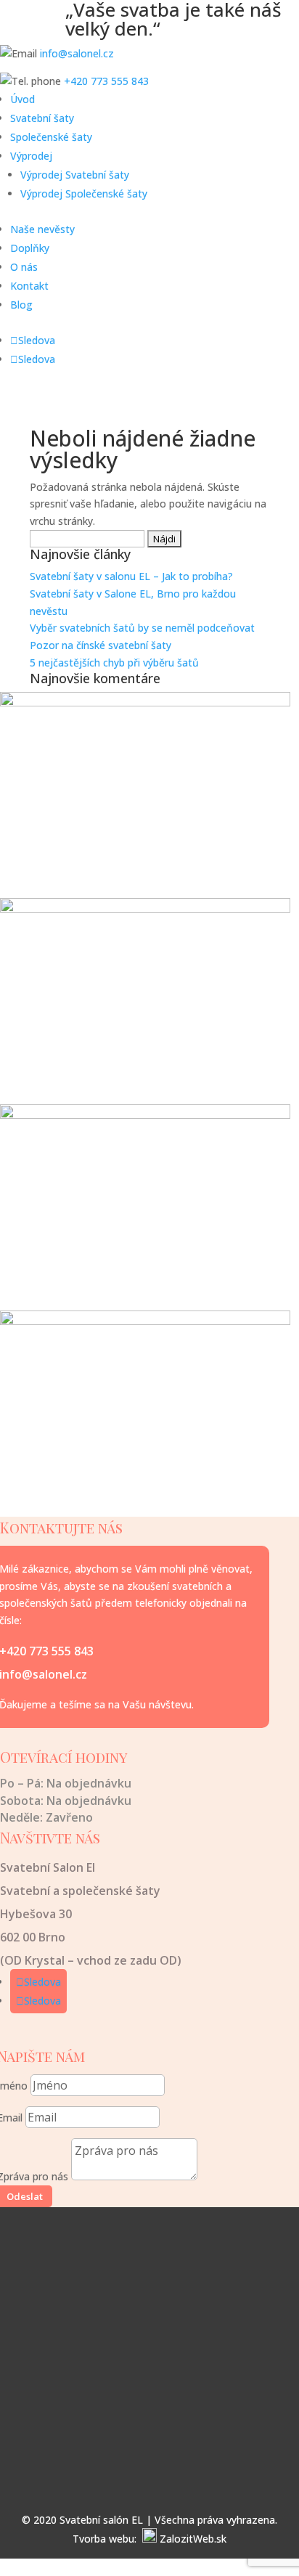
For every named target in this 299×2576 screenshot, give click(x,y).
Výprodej (31, 156)
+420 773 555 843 (106, 81)
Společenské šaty (51, 137)
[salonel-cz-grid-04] (145, 909)
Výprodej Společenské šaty (84, 193)
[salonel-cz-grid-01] (145, 702)
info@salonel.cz (77, 53)
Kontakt (29, 286)
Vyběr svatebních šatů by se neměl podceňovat (142, 628)
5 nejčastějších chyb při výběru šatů (114, 663)
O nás (24, 267)
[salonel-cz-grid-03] (145, 1115)
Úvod (22, 99)
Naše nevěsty (42, 229)
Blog (21, 305)
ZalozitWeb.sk (193, 2539)
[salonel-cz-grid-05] (145, 1321)
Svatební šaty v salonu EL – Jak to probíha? (131, 576)
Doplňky (30, 248)
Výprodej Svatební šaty (75, 175)
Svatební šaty (42, 118)
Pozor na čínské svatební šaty (101, 645)
